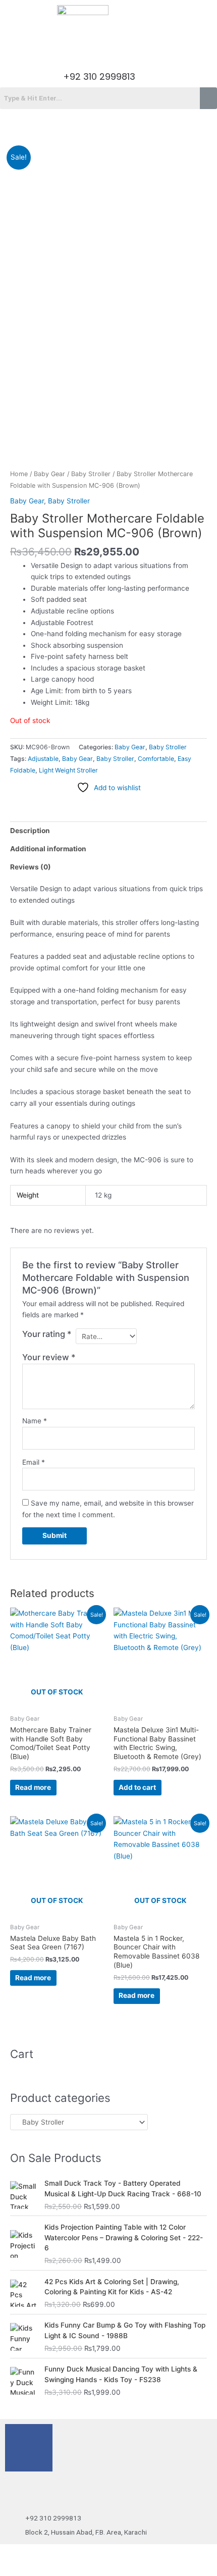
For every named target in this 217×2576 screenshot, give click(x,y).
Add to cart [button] (137, 1787)
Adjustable (43, 759)
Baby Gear (49, 474)
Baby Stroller (91, 474)
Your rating (47, 1334)
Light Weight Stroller (68, 770)
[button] (108, 51)
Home (19, 474)
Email (34, 1462)
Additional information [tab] (48, 849)
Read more (33, 1787)
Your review (49, 1357)
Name (35, 1421)
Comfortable (156, 759)
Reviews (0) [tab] (31, 867)
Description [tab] (30, 831)
